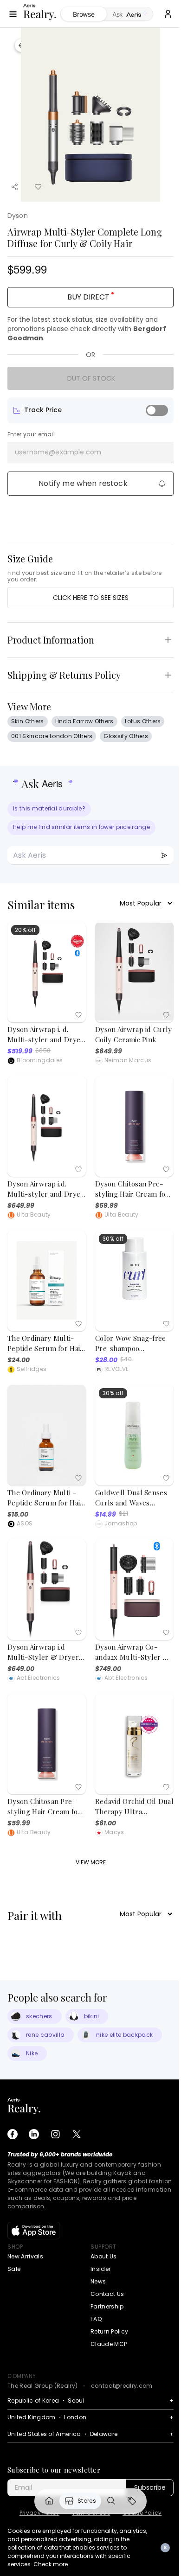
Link (49, 2501)
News (98, 2281)
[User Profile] (168, 14)
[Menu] (13, 14)
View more (91, 1862)
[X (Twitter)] (77, 2134)
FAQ (96, 2319)
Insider (100, 2269)
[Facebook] (13, 2134)
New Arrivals (25, 2256)
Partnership (107, 2306)
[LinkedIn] (34, 2134)
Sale (14, 2269)
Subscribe (150, 2487)
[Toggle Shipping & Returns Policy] (168, 675)
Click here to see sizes (91, 598)
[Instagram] (55, 2134)
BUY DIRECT (88, 297)
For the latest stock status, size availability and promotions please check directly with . (87, 329)
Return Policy (109, 2331)
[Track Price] (157, 410)
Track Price (43, 410)
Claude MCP (109, 2344)
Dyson (18, 216)
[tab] (130, 14)
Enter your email (31, 434)
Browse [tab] (84, 14)
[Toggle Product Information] (168, 640)
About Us (104, 2256)
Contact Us (107, 2294)
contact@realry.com (122, 2386)
